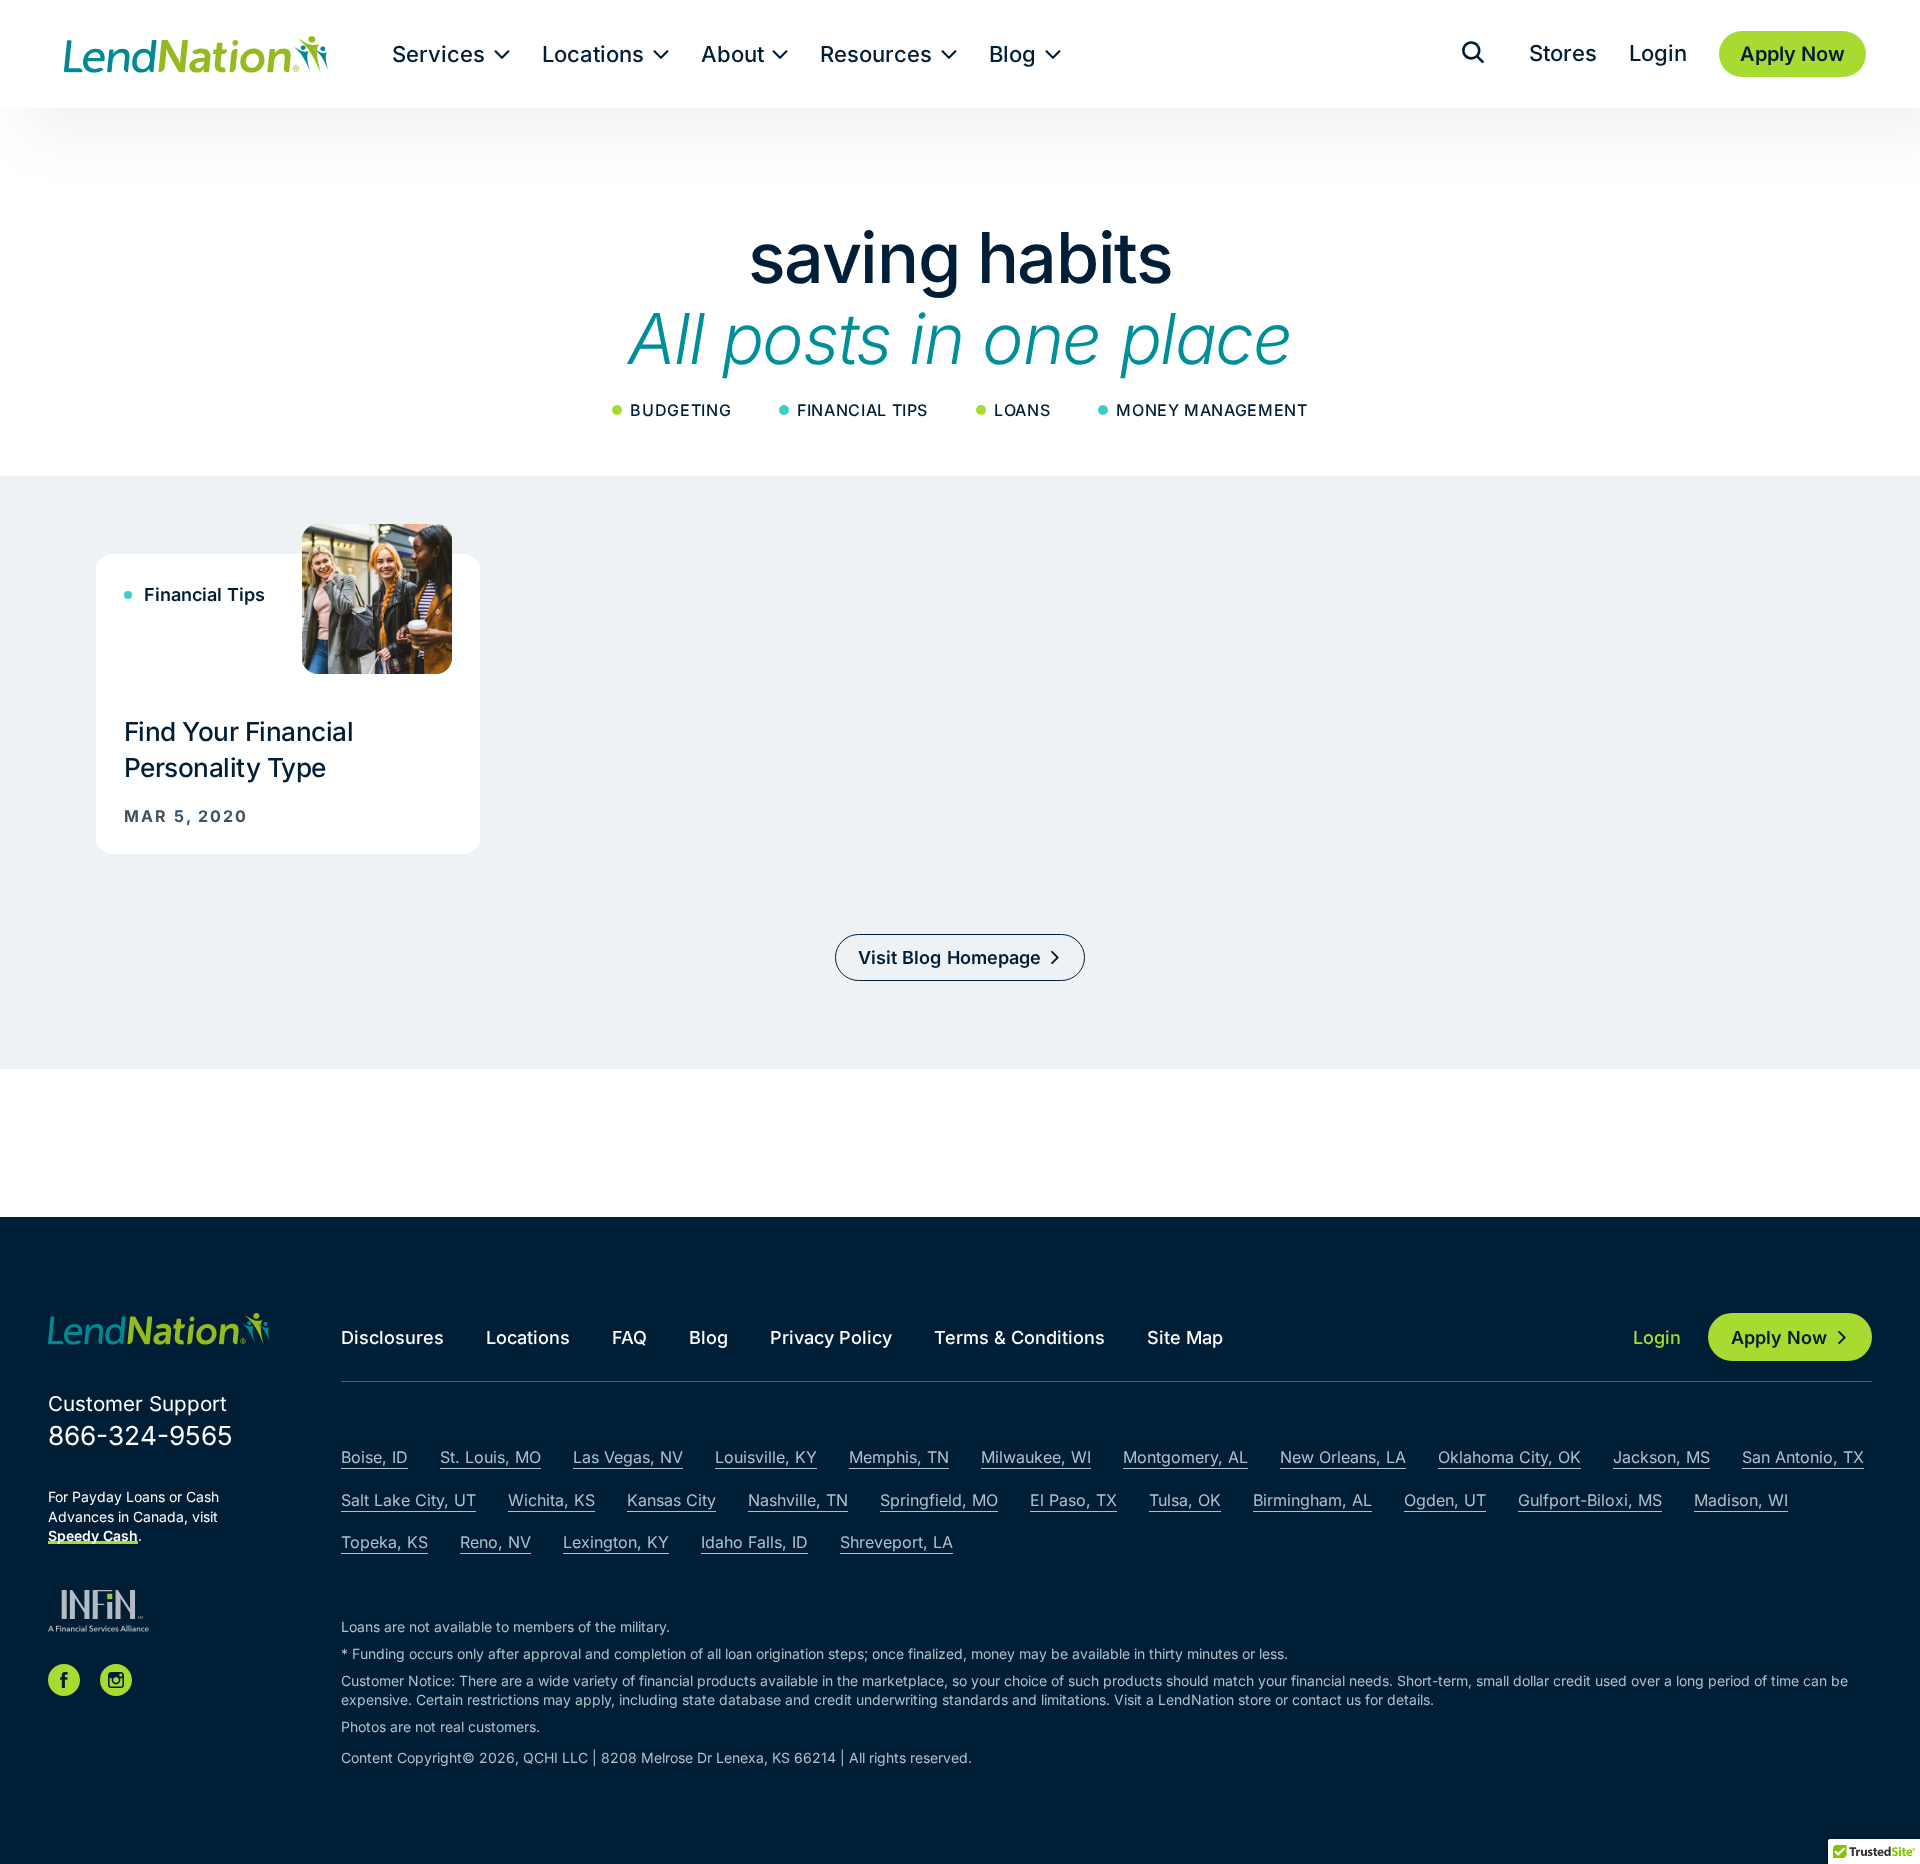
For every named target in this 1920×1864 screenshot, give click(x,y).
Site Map (1185, 1337)
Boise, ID (374, 1457)
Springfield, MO (939, 1500)
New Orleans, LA (1343, 1457)
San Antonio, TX (1803, 1457)
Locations (593, 54)
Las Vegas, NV (628, 1457)
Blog (1012, 54)
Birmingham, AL (1312, 1500)
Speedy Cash (93, 1535)
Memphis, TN (899, 1457)
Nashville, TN (798, 1500)
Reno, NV (495, 1542)
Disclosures (392, 1337)
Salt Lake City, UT (408, 1500)
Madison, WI (1741, 1500)
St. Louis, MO (490, 1457)
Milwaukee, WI (1036, 1457)
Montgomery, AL (1185, 1457)
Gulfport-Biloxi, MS (1590, 1500)
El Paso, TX (1073, 1500)
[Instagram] (116, 1680)
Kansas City (671, 1500)
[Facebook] (64, 1680)
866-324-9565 (140, 1435)
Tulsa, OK (1185, 1500)
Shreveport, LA (896, 1542)
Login (1658, 53)
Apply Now (1779, 1337)
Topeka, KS (384, 1542)
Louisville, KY (766, 1457)
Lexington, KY (616, 1542)
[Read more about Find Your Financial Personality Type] (288, 689)
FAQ (629, 1337)
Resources (876, 54)
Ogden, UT (1445, 1500)
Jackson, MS (1661, 1457)
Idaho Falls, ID (754, 1542)
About (732, 54)
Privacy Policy (831, 1337)
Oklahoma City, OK (1509, 1457)
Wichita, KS (551, 1500)
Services (438, 54)
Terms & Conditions (1019, 1337)
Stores (1563, 53)
